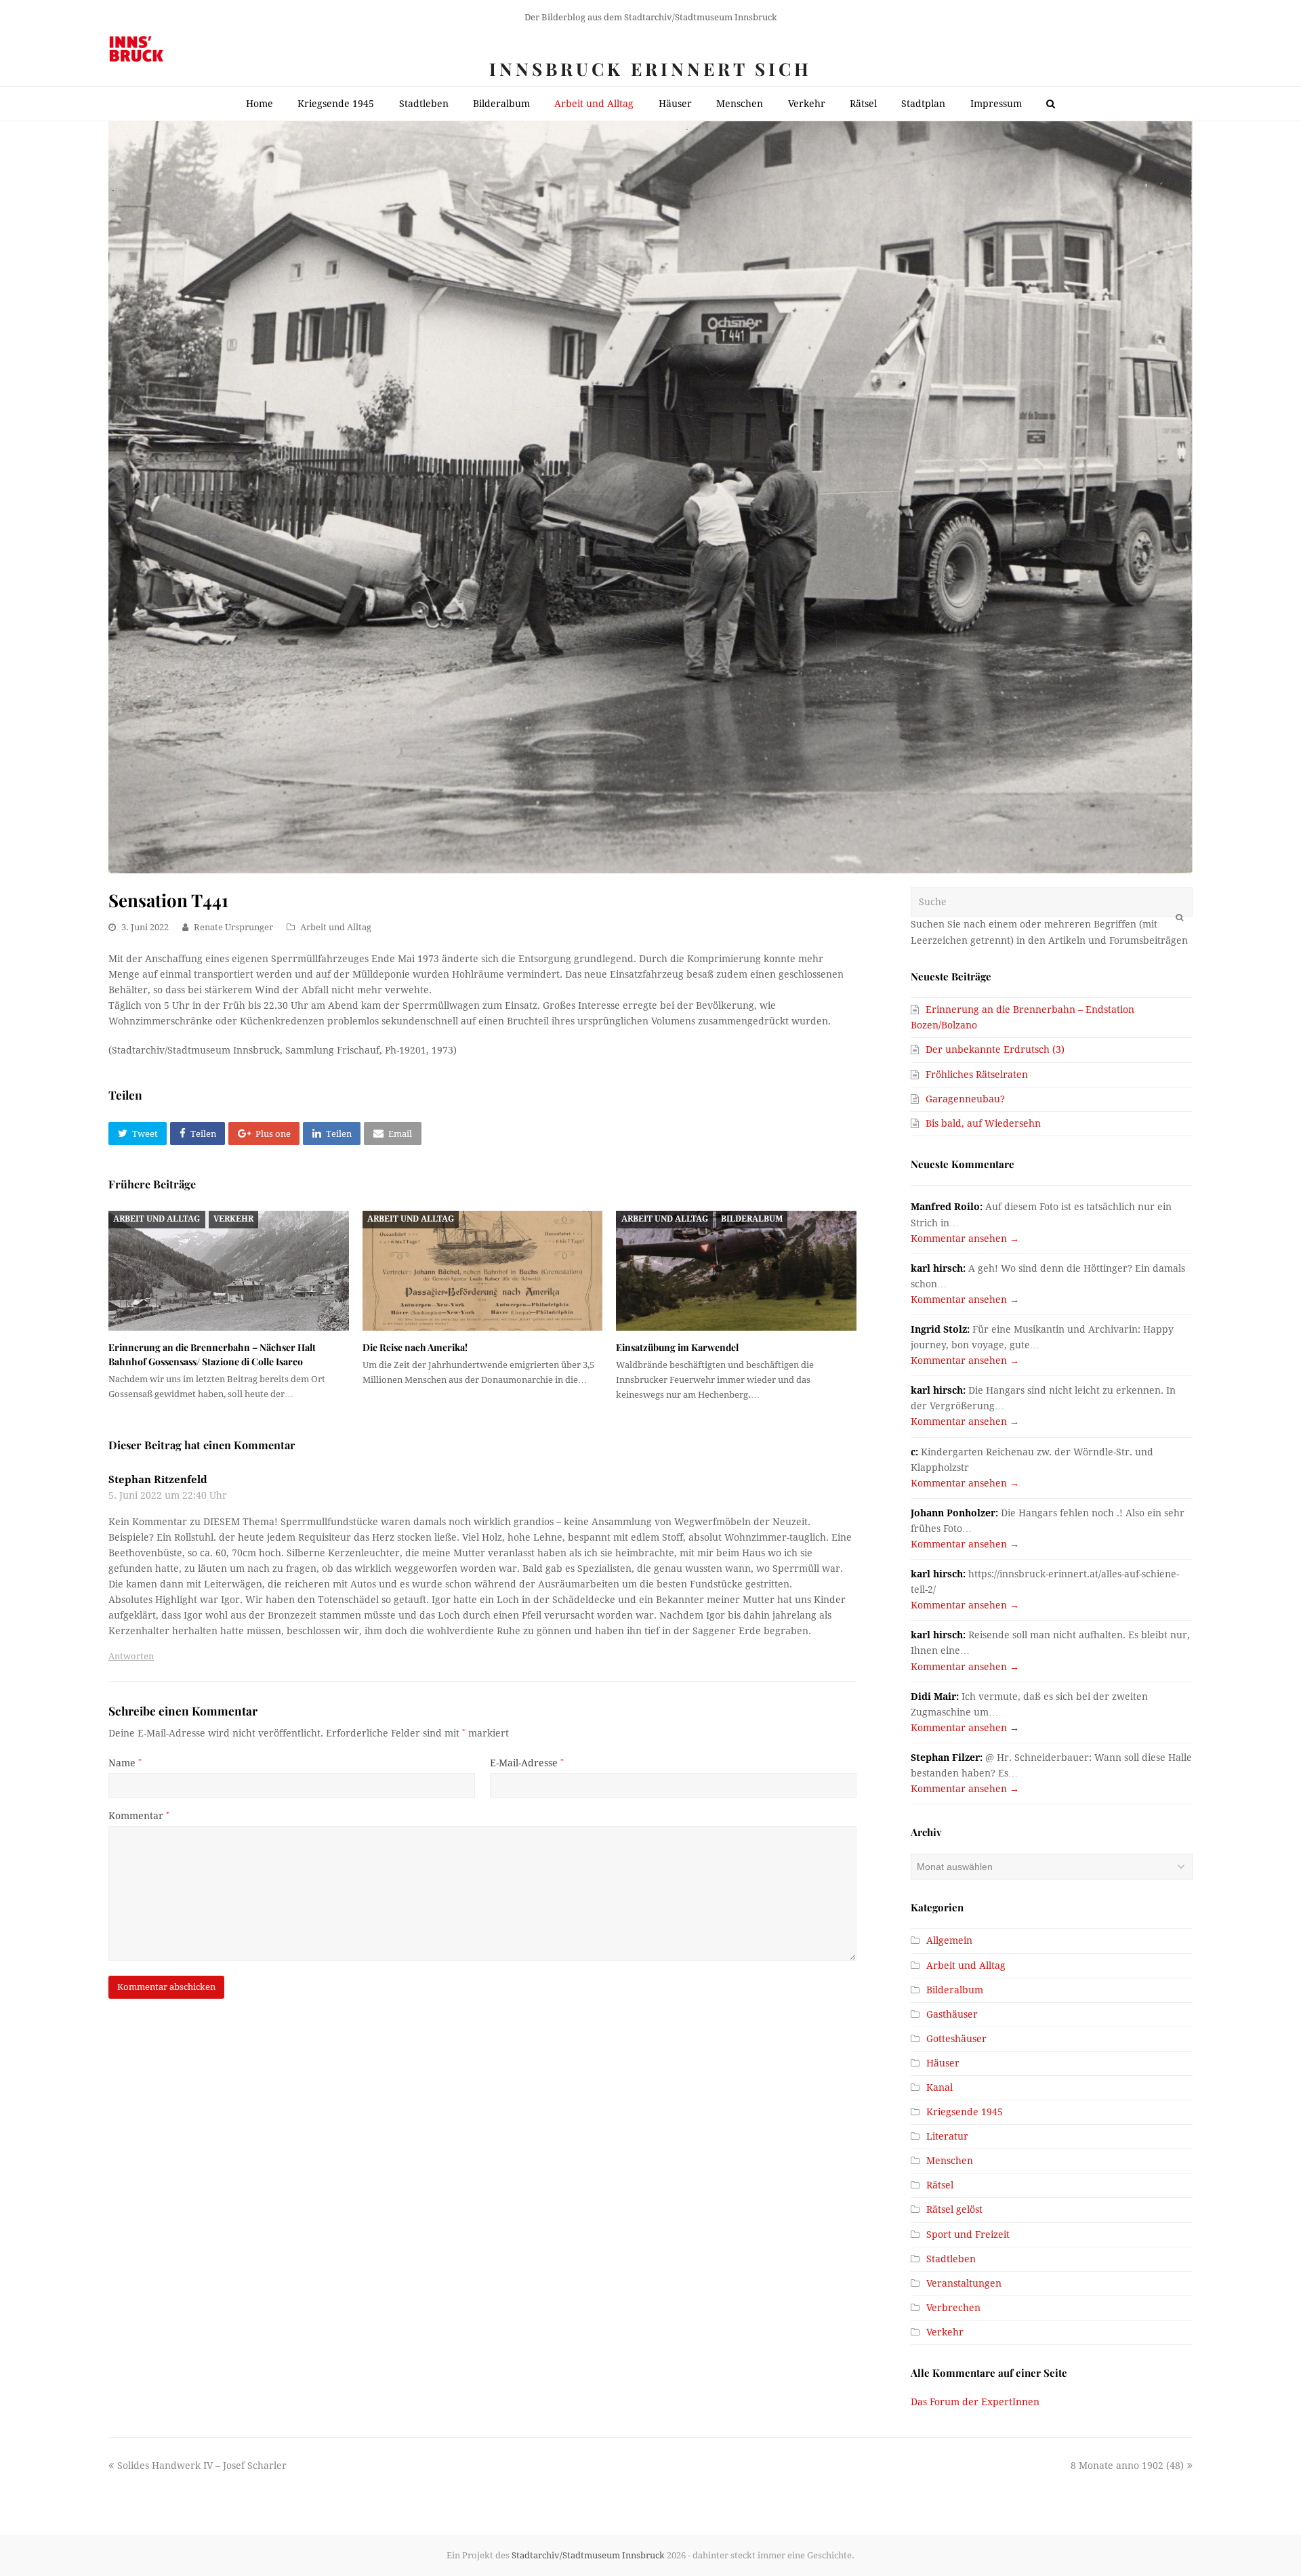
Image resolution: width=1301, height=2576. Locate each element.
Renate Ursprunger (233, 927)
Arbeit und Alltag (336, 927)
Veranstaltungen (964, 2283)
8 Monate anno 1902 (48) (1127, 2466)
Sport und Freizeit (968, 2235)
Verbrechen (953, 2308)
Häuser (943, 2063)
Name (125, 1763)
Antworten (131, 1656)
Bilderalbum (752, 1219)
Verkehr (233, 1219)
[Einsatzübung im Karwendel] (736, 1271)
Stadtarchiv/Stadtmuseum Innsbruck (588, 2555)
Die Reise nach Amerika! (415, 1347)
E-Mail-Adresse (527, 1763)
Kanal (939, 2087)
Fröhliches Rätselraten (977, 1075)
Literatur (947, 2136)
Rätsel (940, 2185)
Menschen (950, 2161)
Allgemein (949, 1940)
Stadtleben (951, 2259)
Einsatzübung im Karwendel (677, 1347)
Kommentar (139, 1816)
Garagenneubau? (965, 1099)
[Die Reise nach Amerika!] (483, 1271)
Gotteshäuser (956, 2039)
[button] (138, 1134)
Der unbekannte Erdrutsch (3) (995, 1050)
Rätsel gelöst (954, 2209)
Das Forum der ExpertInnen (975, 2402)
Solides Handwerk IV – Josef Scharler (202, 2466)
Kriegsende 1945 (965, 2112)
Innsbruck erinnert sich (650, 69)
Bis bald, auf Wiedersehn (983, 1123)
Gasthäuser (952, 2014)
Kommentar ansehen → (965, 1239)
